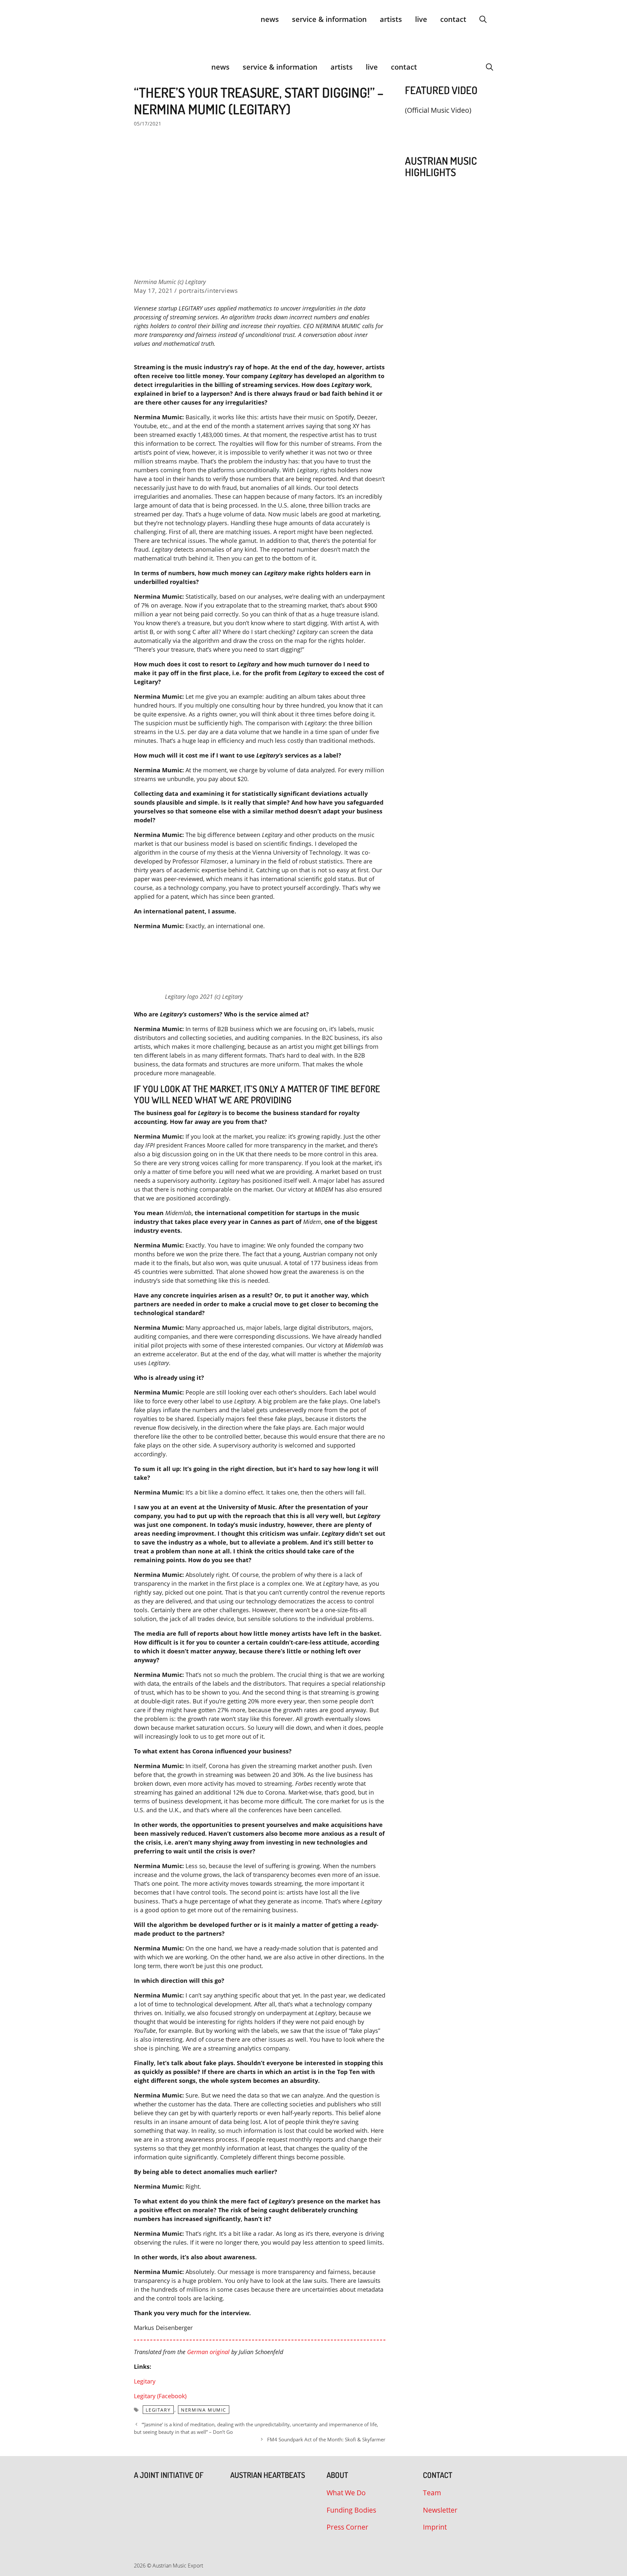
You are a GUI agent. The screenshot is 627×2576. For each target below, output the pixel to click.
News (270, 19)
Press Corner (347, 2527)
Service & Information (329, 19)
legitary (158, 2410)
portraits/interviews (209, 291)
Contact (453, 19)
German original (208, 2352)
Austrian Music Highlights (441, 166)
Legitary (145, 2381)
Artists (391, 19)
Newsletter (440, 2510)
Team (432, 2493)
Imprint (435, 2527)
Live (421, 19)
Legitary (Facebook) (160, 2396)
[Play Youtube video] (446, 126)
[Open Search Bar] (483, 19)
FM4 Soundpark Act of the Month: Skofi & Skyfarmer (326, 2439)
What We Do (346, 2493)
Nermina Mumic (204, 2410)
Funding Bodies (351, 2510)
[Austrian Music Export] (138, 67)
